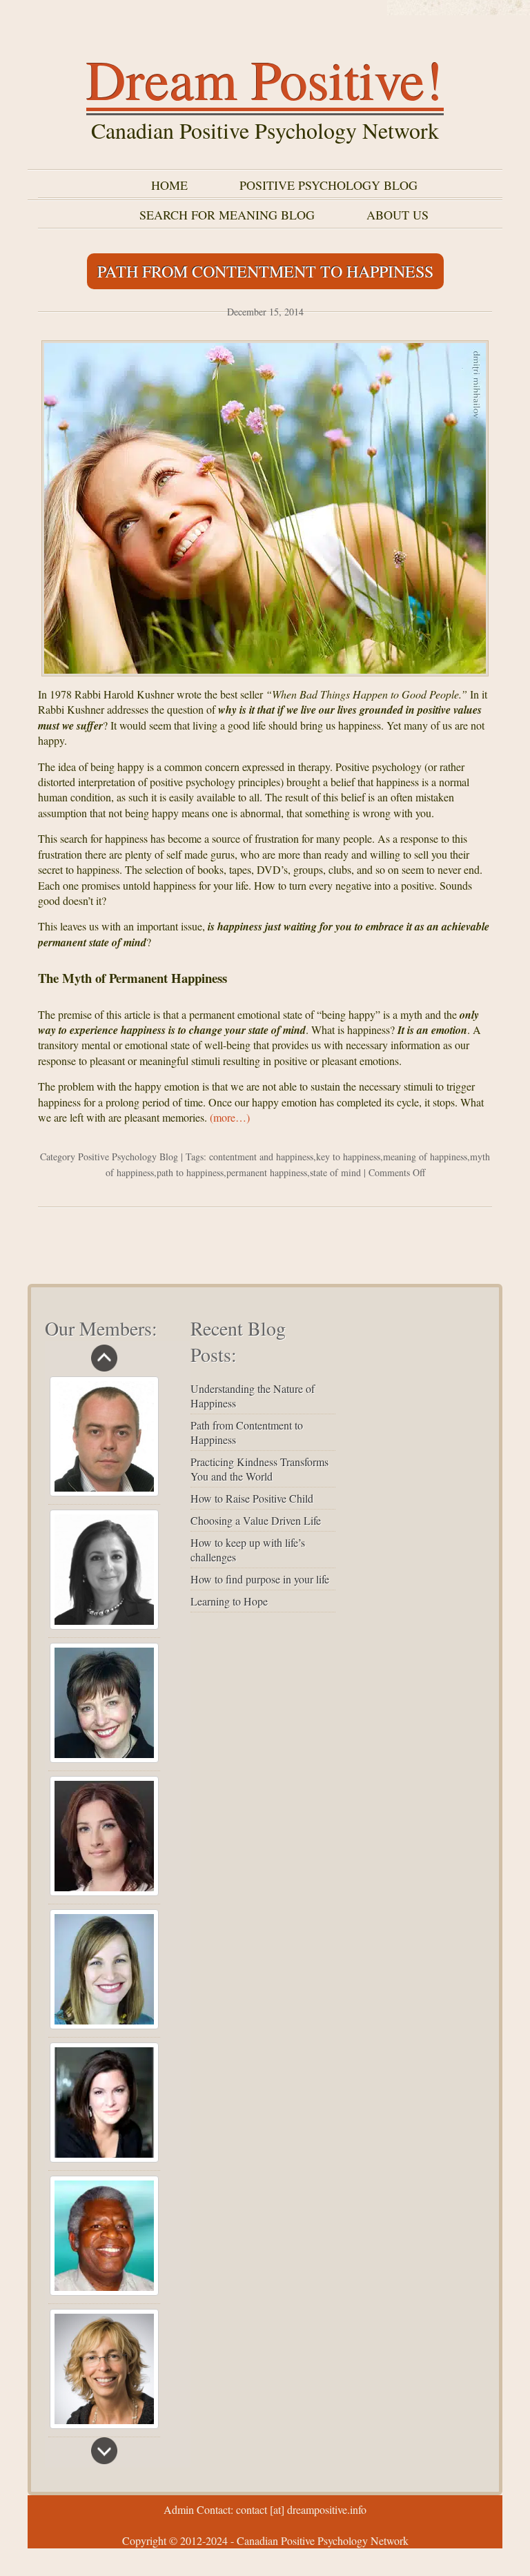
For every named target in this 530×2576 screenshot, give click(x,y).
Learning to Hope (229, 1601)
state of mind (335, 1172)
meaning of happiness (425, 1157)
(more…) (230, 1117)
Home (169, 185)
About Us (397, 215)
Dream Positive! (265, 79)
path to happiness (190, 1172)
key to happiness (348, 1157)
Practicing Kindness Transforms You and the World (259, 1469)
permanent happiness (267, 1172)
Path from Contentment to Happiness (265, 271)
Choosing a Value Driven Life (256, 1520)
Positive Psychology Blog (328, 185)
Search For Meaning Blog (227, 215)
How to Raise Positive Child (252, 1498)
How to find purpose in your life (260, 1579)
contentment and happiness (261, 1157)
